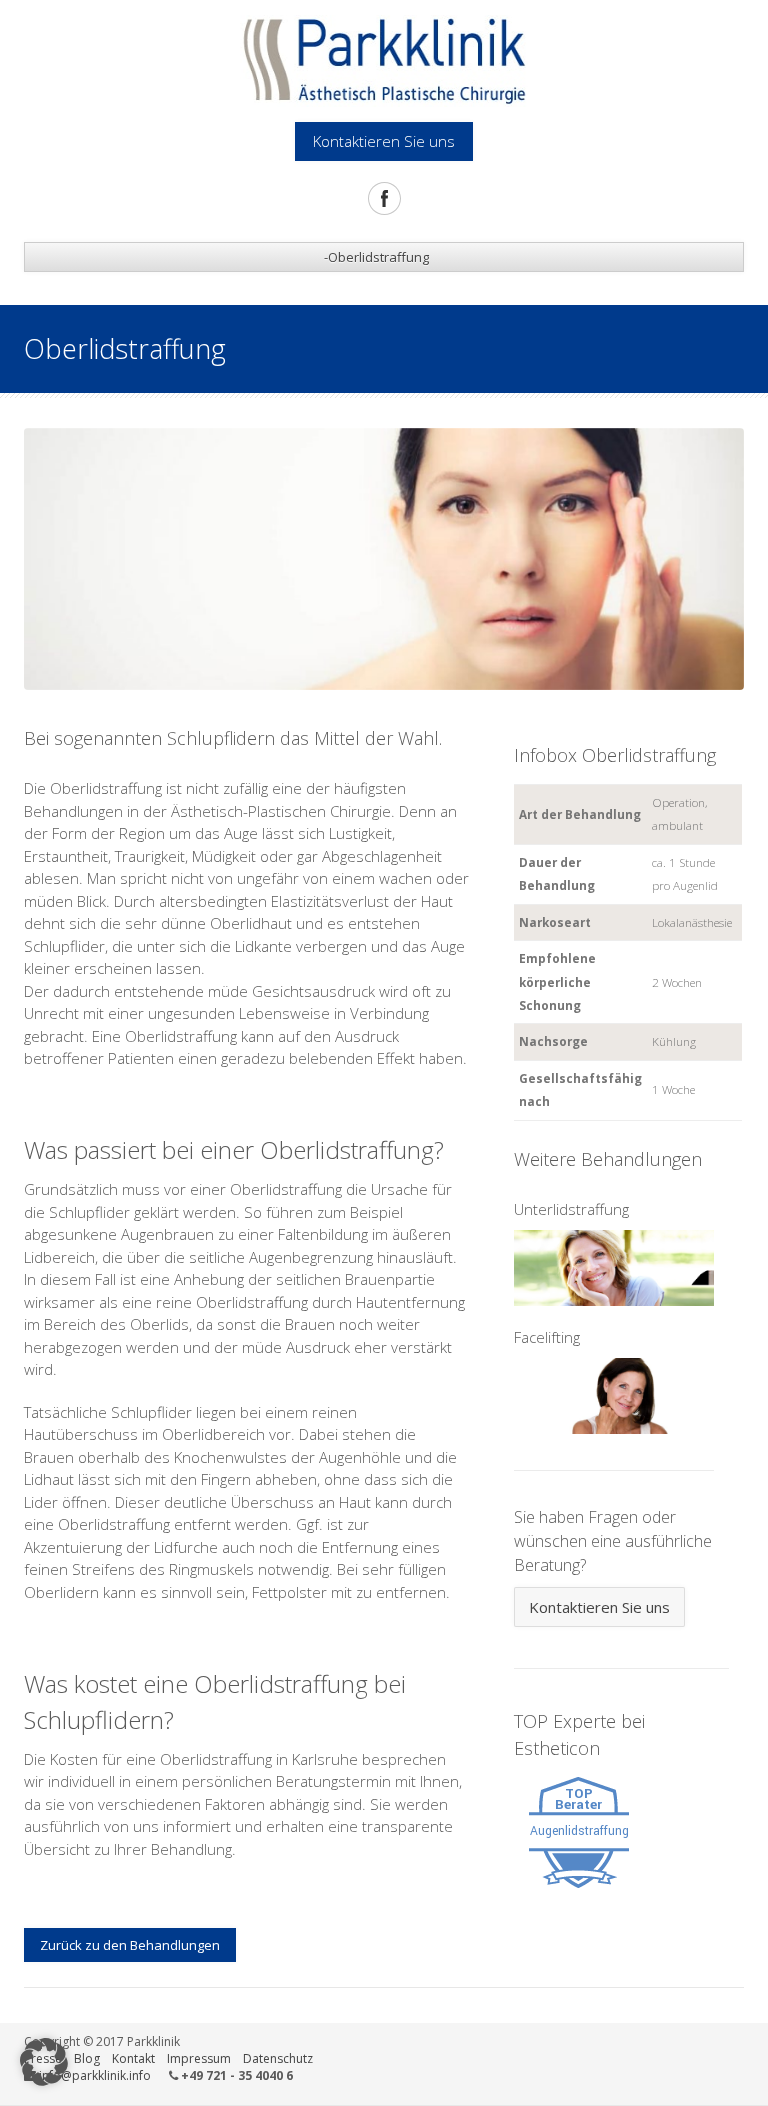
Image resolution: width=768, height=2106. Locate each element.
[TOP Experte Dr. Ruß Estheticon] (579, 1831)
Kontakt (133, 2058)
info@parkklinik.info (95, 2075)
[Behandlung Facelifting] (614, 1394)
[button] (44, 2062)
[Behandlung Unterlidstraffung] (614, 1266)
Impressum (199, 2058)
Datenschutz (278, 2058)
